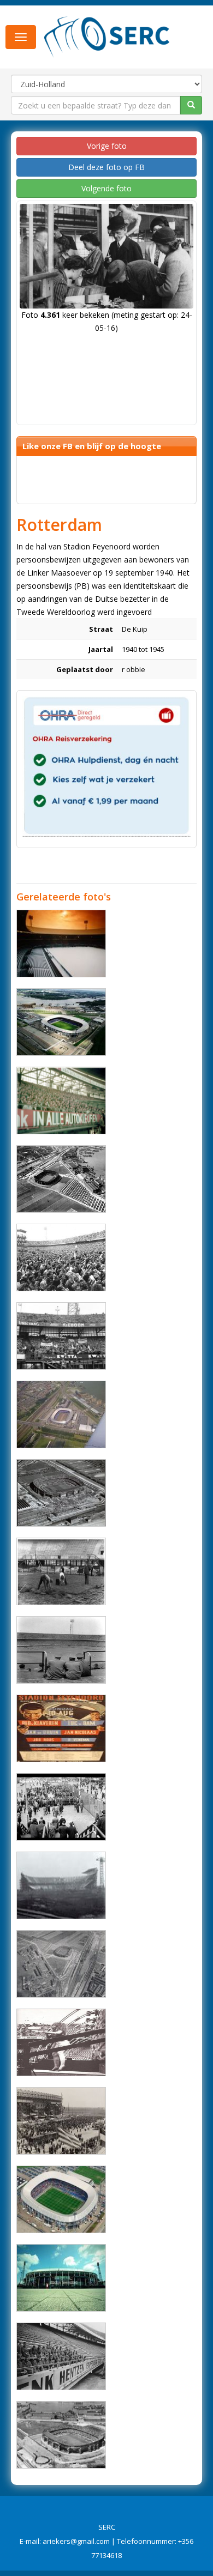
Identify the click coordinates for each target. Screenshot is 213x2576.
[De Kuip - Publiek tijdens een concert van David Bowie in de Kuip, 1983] (61, 1257)
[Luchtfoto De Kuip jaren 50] (61, 1179)
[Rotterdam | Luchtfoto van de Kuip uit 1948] (61, 1964)
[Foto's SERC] (107, 36)
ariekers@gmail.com (76, 2541)
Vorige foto (107, 146)
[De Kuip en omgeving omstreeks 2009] (61, 1022)
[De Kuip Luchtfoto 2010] (61, 2199)
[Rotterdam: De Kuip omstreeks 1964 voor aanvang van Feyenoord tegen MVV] (61, 1807)
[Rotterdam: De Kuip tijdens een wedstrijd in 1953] (61, 1650)
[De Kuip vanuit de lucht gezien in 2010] (61, 1414)
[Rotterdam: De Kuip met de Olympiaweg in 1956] (61, 2435)
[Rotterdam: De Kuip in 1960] (61, 1336)
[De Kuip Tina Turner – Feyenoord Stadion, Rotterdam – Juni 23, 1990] (61, 2042)
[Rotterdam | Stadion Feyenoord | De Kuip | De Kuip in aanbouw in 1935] (61, 1885)
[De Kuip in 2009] (61, 2278)
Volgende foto (106, 188)
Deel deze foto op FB (106, 167)
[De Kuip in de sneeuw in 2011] (61, 944)
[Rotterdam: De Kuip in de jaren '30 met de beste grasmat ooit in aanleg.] (61, 1571)
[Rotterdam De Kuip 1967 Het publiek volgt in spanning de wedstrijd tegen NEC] (61, 1100)
